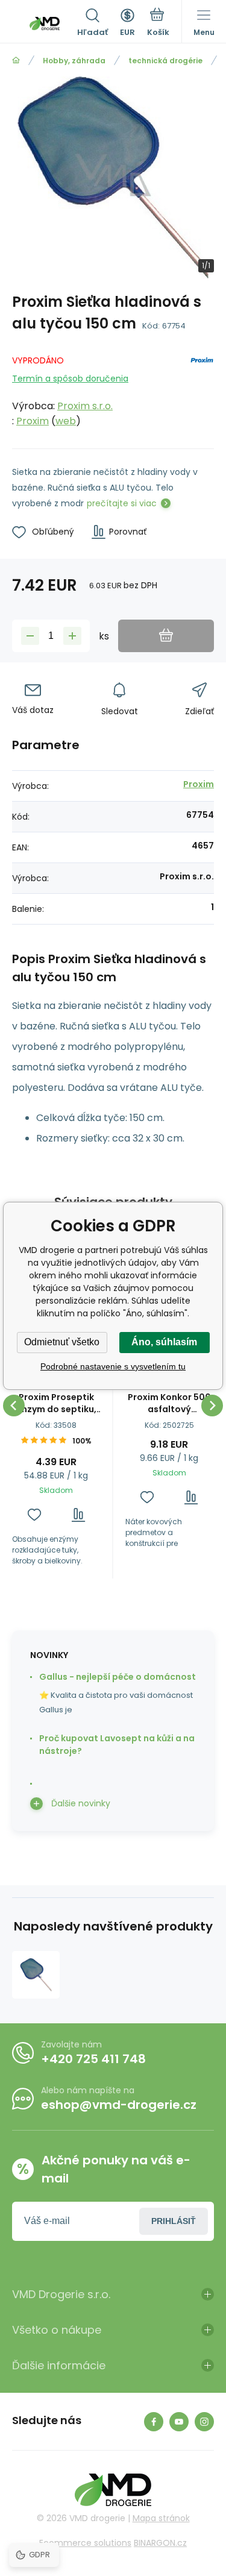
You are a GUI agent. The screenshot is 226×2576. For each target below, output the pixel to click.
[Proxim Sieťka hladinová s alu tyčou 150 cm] (36, 1975)
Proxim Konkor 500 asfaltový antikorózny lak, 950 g (169, 1403)
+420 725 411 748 (93, 2059)
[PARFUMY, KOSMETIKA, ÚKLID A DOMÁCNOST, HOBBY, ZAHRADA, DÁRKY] (16, 61)
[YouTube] (179, 2422)
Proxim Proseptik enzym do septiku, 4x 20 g (56, 1403)
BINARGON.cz (160, 2543)
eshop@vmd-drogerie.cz (119, 2105)
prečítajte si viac (122, 503)
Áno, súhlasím (164, 1342)
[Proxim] (202, 388)
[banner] (45, 24)
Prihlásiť (174, 2221)
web (66, 421)
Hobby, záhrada (74, 61)
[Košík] (158, 24)
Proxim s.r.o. (85, 406)
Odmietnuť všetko (62, 1342)
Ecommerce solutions (85, 2543)
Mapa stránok (161, 2518)
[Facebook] (154, 2422)
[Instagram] (204, 2422)
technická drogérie (165, 61)
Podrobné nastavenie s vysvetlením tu (113, 1366)
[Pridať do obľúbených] (34, 1515)
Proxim (33, 421)
